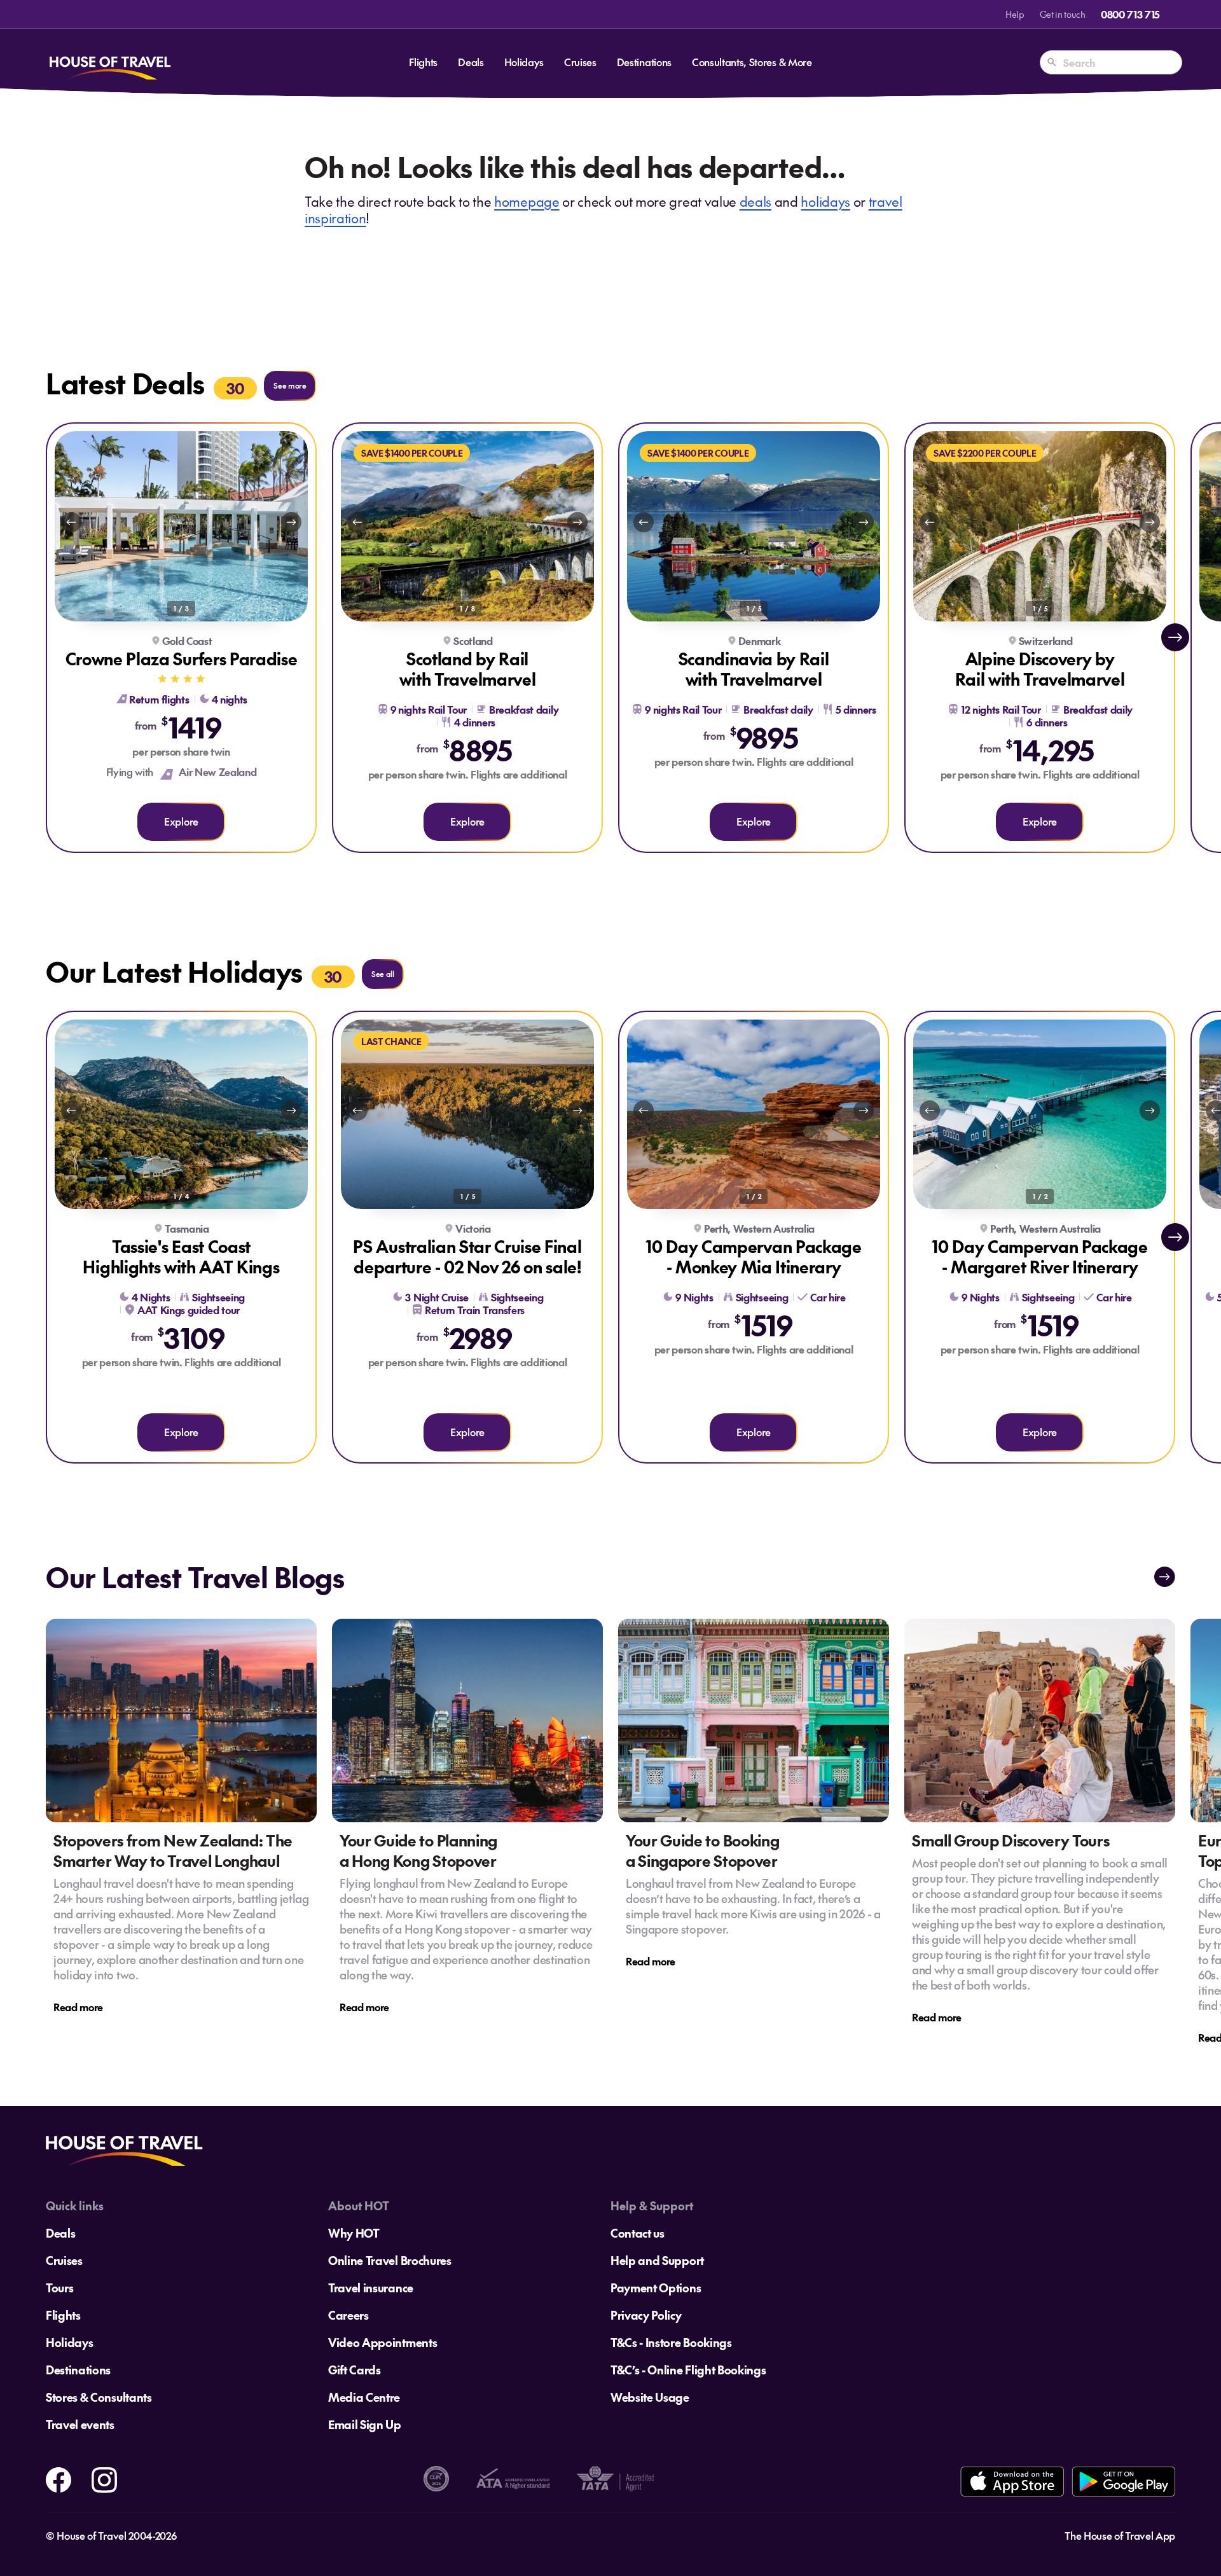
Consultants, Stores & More (752, 62)
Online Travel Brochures (390, 2260)
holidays (825, 201)
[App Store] (1012, 2482)
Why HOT (354, 2233)
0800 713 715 (1130, 14)
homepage (527, 201)
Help (1015, 14)
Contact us (638, 2233)
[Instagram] (104, 2477)
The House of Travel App (1120, 2535)
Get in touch (1063, 14)
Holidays (524, 62)
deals (755, 201)
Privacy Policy (646, 2315)
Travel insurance (371, 2288)
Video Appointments (383, 2342)
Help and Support (657, 2260)
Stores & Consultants (99, 2397)
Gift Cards (355, 2370)
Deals (471, 62)
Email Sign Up (365, 2424)
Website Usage (650, 2397)
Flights (423, 62)
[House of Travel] (110, 62)
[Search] (1052, 62)
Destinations (644, 62)
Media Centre (364, 2397)
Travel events (80, 2424)
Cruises (580, 62)
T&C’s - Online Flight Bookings (688, 2370)
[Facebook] (59, 2477)
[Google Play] (1123, 2482)
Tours (59, 2288)
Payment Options (656, 2288)
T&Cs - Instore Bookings (671, 2342)
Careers (348, 2315)
